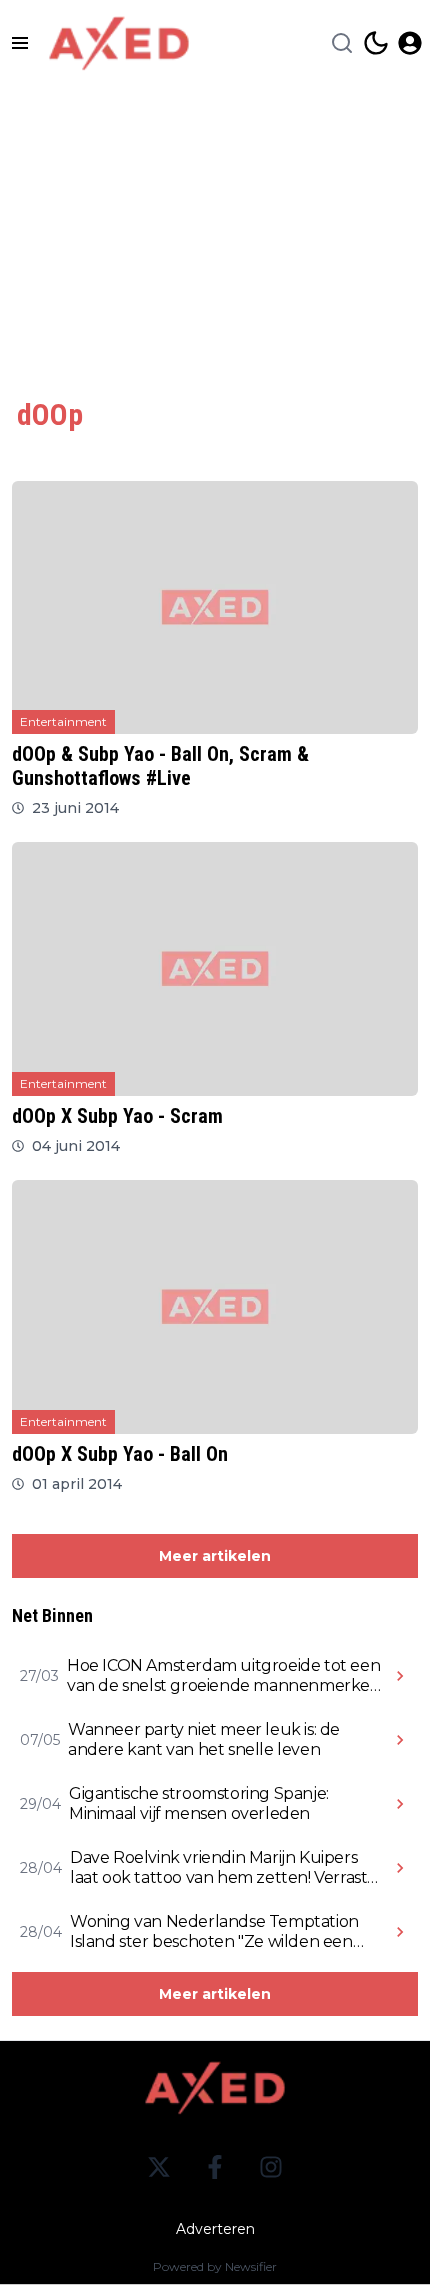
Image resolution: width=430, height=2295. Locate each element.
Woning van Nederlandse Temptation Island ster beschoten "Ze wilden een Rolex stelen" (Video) (214, 1932)
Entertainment (63, 721)
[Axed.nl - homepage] (119, 43)
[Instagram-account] (271, 2167)
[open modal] (410, 43)
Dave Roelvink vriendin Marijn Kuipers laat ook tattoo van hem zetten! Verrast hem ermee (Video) (218, 1868)
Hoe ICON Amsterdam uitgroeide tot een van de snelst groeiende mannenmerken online (224, 1676)
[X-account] (159, 2167)
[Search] (342, 43)
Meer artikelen (215, 1556)
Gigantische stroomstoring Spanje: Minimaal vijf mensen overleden (199, 1803)
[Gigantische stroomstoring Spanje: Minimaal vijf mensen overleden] (400, 1804)
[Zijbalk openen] (20, 43)
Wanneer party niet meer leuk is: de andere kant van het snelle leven (204, 1739)
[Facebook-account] (215, 2167)
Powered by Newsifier (215, 2266)
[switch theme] (376, 43)
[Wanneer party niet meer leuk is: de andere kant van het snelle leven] (400, 1740)
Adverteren (215, 2229)
